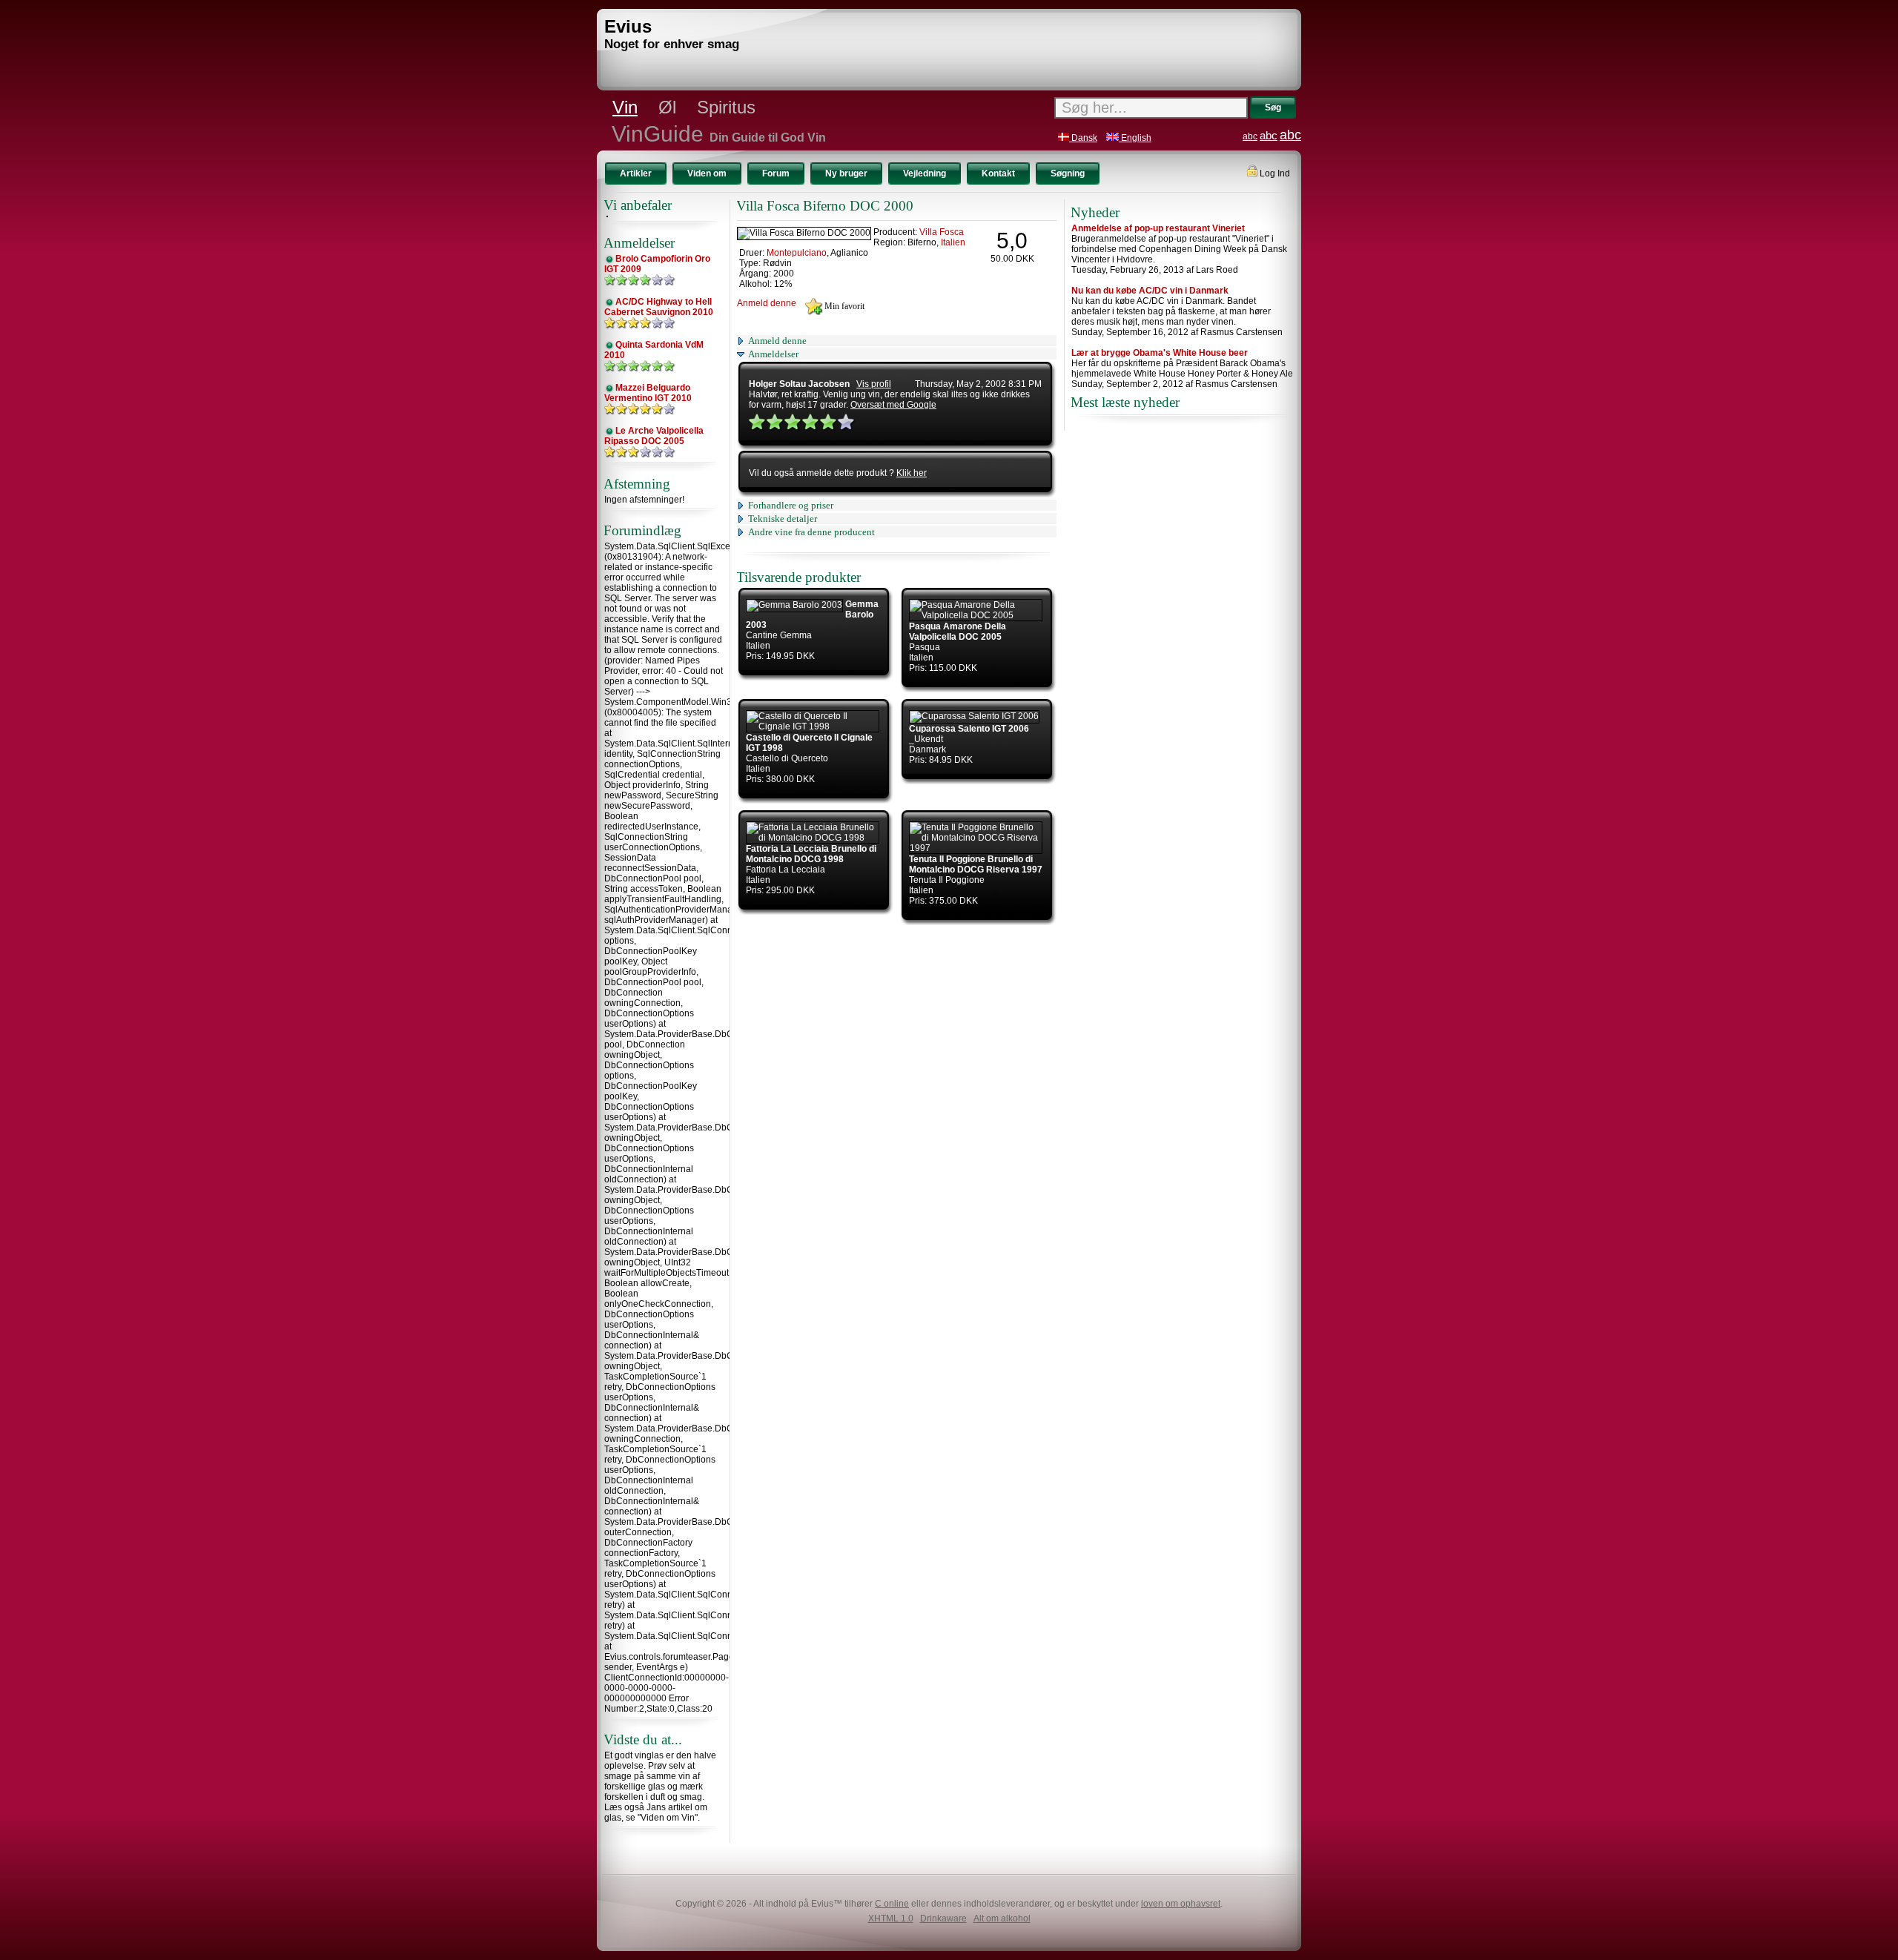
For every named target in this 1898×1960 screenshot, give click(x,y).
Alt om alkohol (1002, 1918)
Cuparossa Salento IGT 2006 (969, 729)
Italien (953, 242)
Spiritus (726, 107)
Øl (667, 107)
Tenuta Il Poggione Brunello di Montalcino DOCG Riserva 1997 (976, 864)
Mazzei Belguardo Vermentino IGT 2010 (648, 393)
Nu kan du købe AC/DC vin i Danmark (1150, 291)
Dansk (1083, 138)
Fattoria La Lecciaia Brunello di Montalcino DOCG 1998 (811, 854)
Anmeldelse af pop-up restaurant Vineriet (1158, 228)
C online (892, 1904)
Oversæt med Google (893, 405)
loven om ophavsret (1181, 1904)
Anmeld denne (767, 303)
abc (1250, 136)
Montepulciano (797, 253)
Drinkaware (943, 1918)
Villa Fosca (942, 232)
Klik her (912, 473)
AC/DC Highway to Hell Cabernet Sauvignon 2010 (659, 307)
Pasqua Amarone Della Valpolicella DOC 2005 (958, 632)
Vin (625, 107)
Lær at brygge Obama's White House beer (1160, 353)
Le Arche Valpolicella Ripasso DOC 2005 (654, 436)
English (1135, 138)
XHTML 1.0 (891, 1918)
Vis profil (874, 384)
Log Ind (1274, 173)
